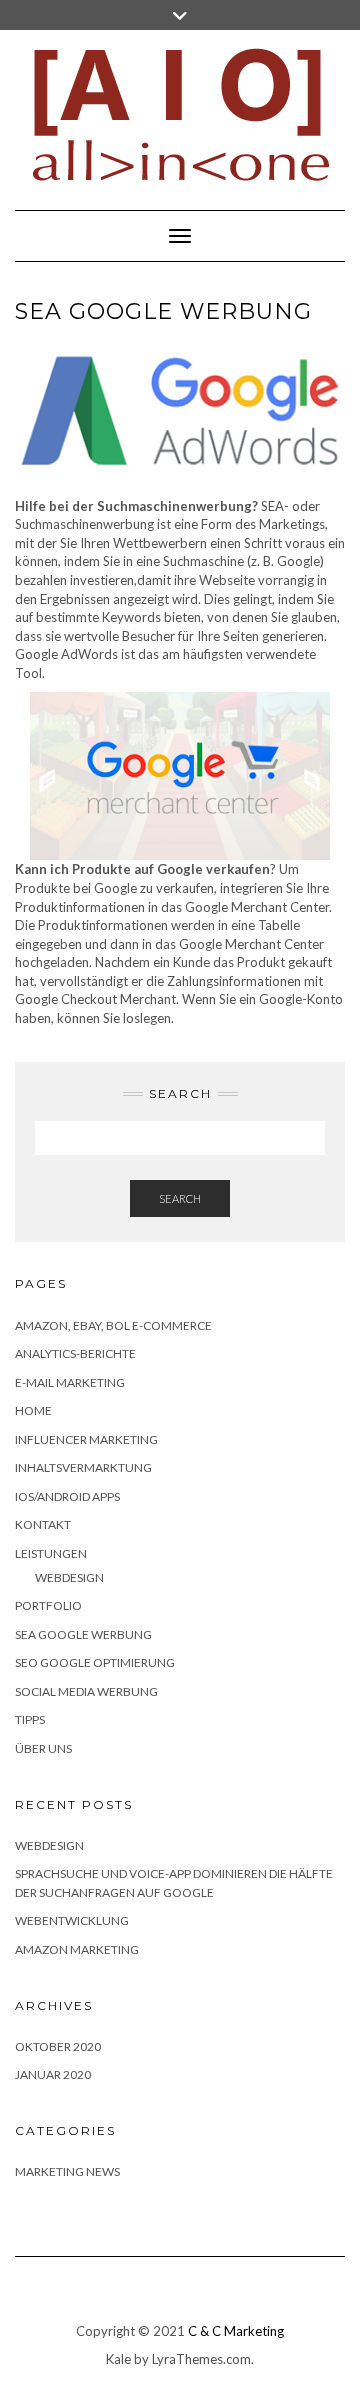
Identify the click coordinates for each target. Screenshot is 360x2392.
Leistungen (51, 1553)
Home (33, 1410)
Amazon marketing (77, 1949)
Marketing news (67, 2171)
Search (180, 1198)
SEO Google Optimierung (95, 1662)
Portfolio (48, 1605)
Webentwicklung (72, 1920)
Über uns (43, 1748)
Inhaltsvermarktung (83, 1467)
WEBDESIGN (49, 1845)
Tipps (30, 1719)
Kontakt (43, 1524)
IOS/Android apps (67, 1496)
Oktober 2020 (58, 2046)
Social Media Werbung (86, 1691)
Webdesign (69, 1577)
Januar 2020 (53, 2074)
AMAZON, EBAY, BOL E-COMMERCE (113, 1325)
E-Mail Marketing (70, 1382)
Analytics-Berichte (75, 1353)
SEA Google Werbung (83, 1634)
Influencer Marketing (86, 1439)
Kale (118, 2359)
